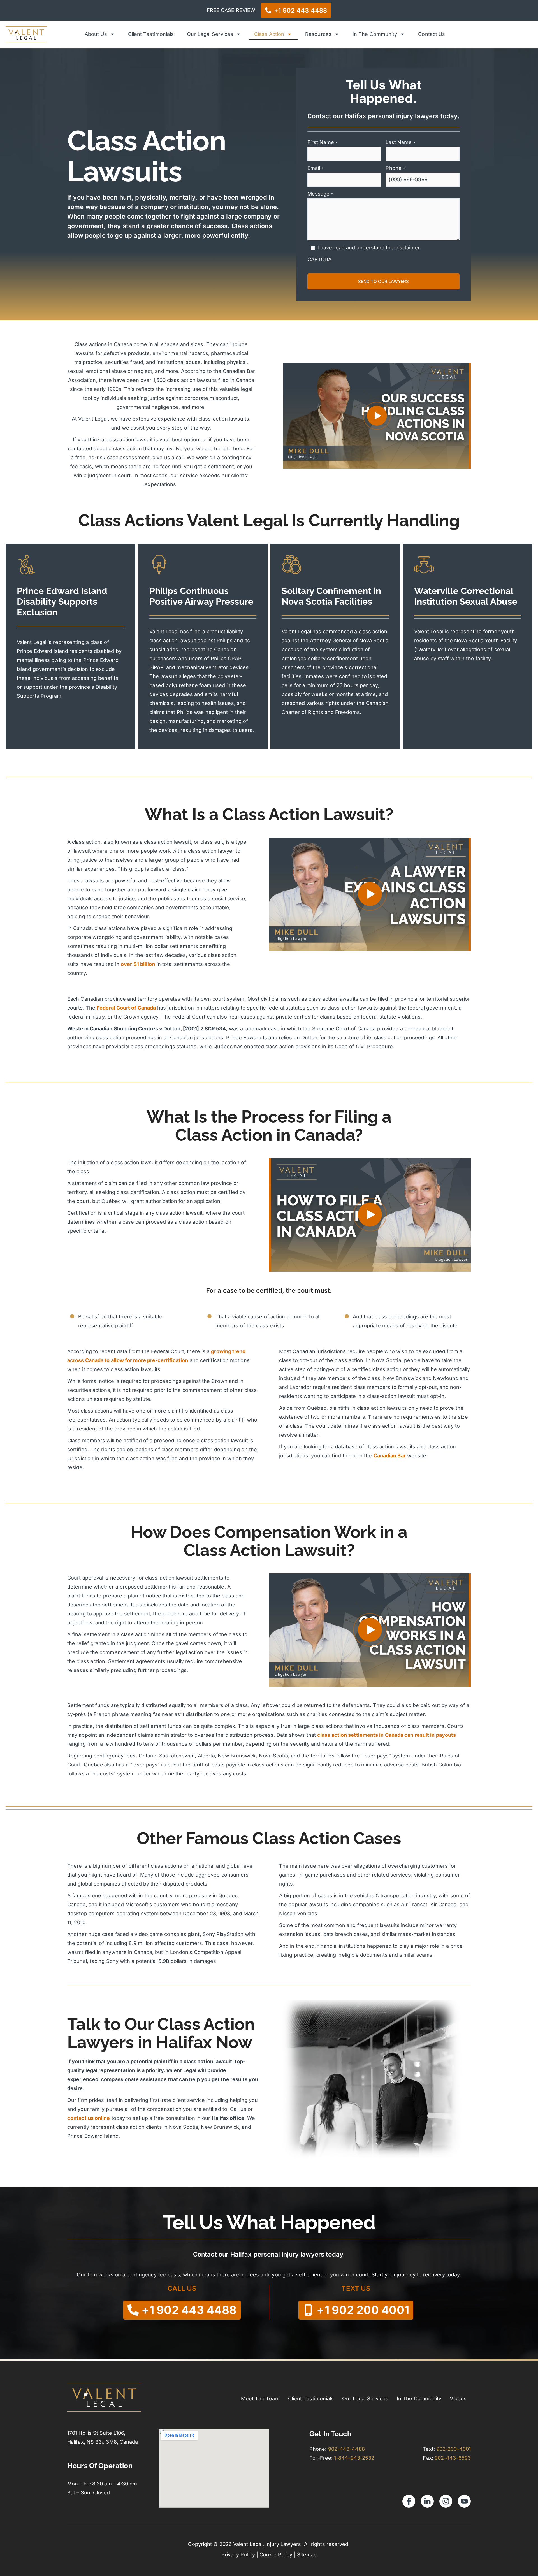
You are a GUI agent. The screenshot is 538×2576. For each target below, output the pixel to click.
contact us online (89, 2118)
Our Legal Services (210, 34)
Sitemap (307, 2555)
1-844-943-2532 (355, 2458)
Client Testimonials (151, 34)
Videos (458, 2398)
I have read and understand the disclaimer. (369, 248)
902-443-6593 (453, 2458)
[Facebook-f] (409, 2501)
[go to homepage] (26, 34)
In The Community (375, 34)
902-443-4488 (346, 2449)
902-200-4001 (454, 2449)
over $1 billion (138, 964)
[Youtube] (464, 2501)
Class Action (269, 34)
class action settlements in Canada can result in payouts (387, 1735)
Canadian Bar (390, 1456)
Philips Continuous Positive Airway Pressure (201, 596)
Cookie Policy (276, 2555)
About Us (96, 34)
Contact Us (432, 34)
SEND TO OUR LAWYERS (383, 281)
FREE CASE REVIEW (231, 10)
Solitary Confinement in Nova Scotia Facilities (331, 596)
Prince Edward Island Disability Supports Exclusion (62, 601)
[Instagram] (446, 2501)
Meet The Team (260, 2398)
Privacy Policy (238, 2555)
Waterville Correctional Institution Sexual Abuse (466, 596)
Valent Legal (32, 642)
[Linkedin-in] (427, 2501)
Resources (318, 34)
